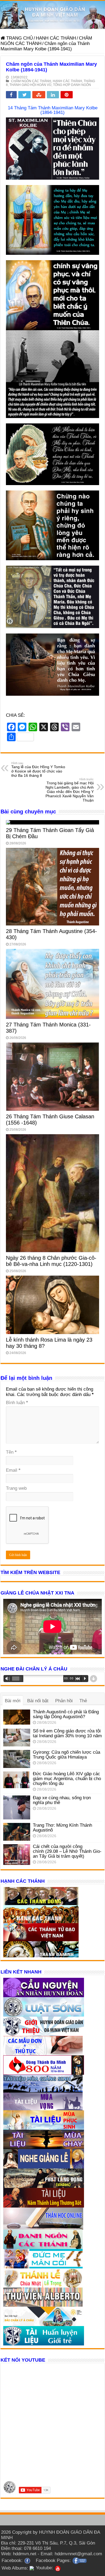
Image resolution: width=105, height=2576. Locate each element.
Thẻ (83, 1701)
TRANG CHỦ (19, 38)
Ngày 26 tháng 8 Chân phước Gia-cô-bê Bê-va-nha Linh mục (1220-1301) (51, 1261)
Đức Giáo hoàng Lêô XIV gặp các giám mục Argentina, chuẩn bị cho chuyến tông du (67, 1779)
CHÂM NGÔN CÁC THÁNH (31, 81)
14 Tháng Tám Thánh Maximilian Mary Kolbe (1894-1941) (53, 110)
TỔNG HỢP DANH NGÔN (72, 85)
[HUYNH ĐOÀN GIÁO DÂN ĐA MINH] (52, 15)
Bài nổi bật (38, 1701)
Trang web (16, 1488)
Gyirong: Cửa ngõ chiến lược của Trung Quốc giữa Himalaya (66, 1755)
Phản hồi (64, 1701)
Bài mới (13, 1701)
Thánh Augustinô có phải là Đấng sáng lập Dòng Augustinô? (66, 1714)
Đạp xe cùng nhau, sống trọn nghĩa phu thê (62, 1800)
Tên (11, 1452)
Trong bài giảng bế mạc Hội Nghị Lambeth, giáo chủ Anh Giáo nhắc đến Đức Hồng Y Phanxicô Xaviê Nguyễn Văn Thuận (70, 790)
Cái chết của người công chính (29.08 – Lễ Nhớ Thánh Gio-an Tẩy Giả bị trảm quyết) (67, 1851)
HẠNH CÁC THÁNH (56, 38)
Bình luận (17, 1403)
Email (13, 1470)
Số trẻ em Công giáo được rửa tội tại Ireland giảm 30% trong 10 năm (67, 1733)
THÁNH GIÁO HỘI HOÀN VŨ (30, 85)
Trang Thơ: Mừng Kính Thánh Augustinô (62, 1828)
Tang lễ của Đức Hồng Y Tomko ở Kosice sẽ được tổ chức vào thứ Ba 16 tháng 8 (38, 770)
